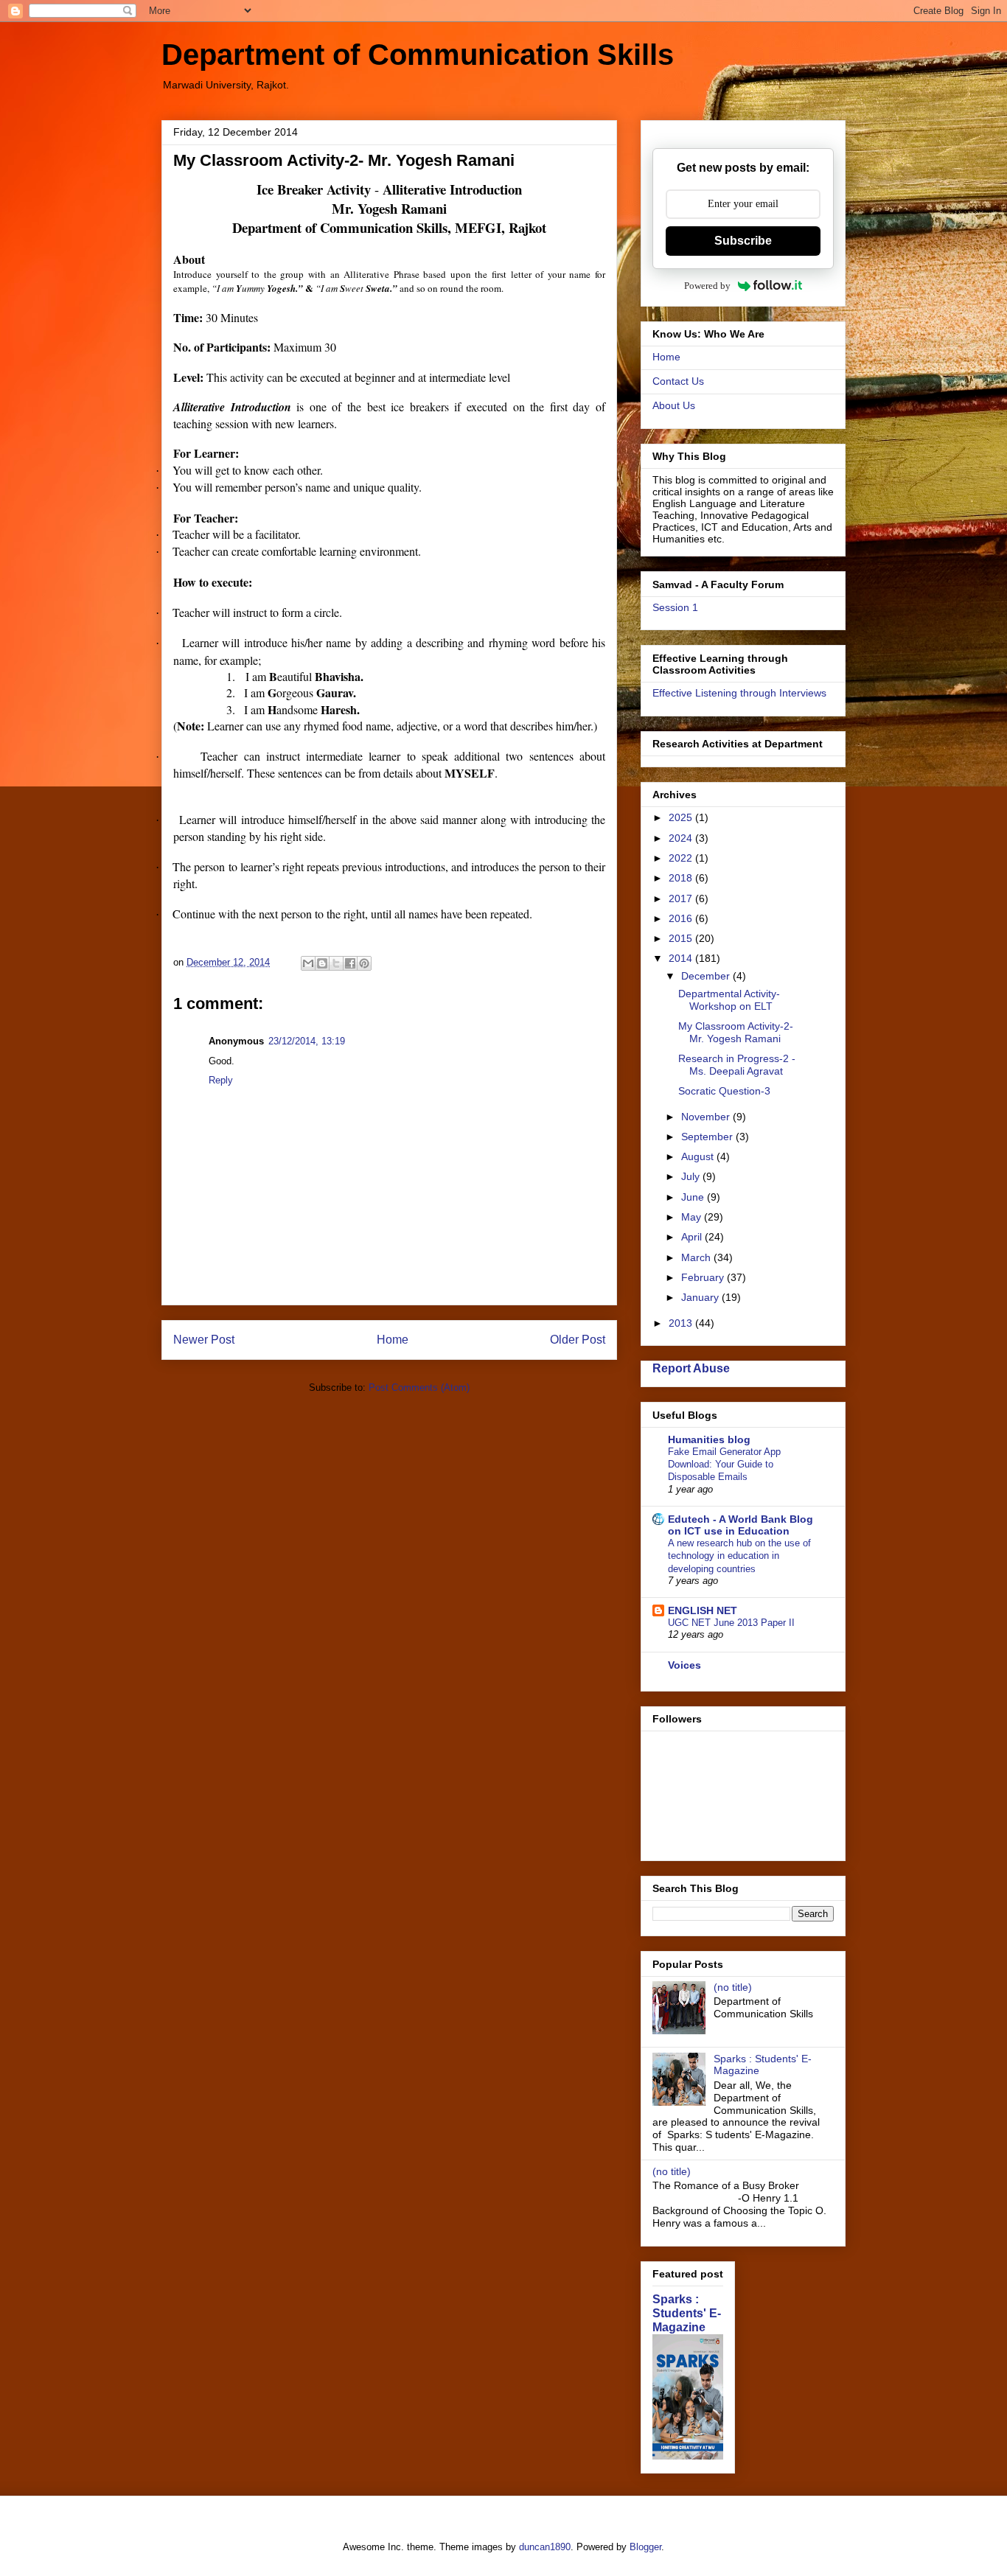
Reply (221, 1080)
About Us (674, 405)
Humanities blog (709, 1439)
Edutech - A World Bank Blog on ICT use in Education (741, 1525)
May (693, 1217)
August (699, 1156)
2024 (682, 838)
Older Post (578, 1340)
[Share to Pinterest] (364, 963)
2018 (682, 878)
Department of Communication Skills (418, 55)
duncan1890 (545, 2547)
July (692, 1176)
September (708, 1137)
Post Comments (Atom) (419, 1388)
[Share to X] (336, 963)
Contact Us (678, 381)
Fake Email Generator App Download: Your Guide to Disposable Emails (724, 1465)
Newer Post (204, 1340)
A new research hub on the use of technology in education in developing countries (739, 1556)
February (704, 1277)
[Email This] (308, 963)
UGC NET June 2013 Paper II (731, 1623)
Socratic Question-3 (724, 1091)
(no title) (733, 1987)
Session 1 (675, 607)
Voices (684, 1665)
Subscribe (743, 241)
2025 (682, 817)
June (694, 1197)
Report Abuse (691, 1368)
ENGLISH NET (703, 1610)
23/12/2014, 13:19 (307, 1041)
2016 (682, 918)
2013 (682, 1323)
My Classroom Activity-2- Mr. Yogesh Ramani (736, 1032)
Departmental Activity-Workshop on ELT (729, 1000)
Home (393, 1340)
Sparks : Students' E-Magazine (687, 2313)
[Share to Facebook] (350, 963)
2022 (682, 858)
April (693, 1237)
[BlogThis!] (322, 963)
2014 (682, 958)
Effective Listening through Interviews (739, 693)
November (707, 1117)
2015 (682, 938)
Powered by (707, 286)
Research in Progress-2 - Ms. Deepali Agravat (737, 1065)
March (697, 1257)
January (701, 1297)
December (707, 976)
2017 (682, 898)
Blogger (645, 2547)
